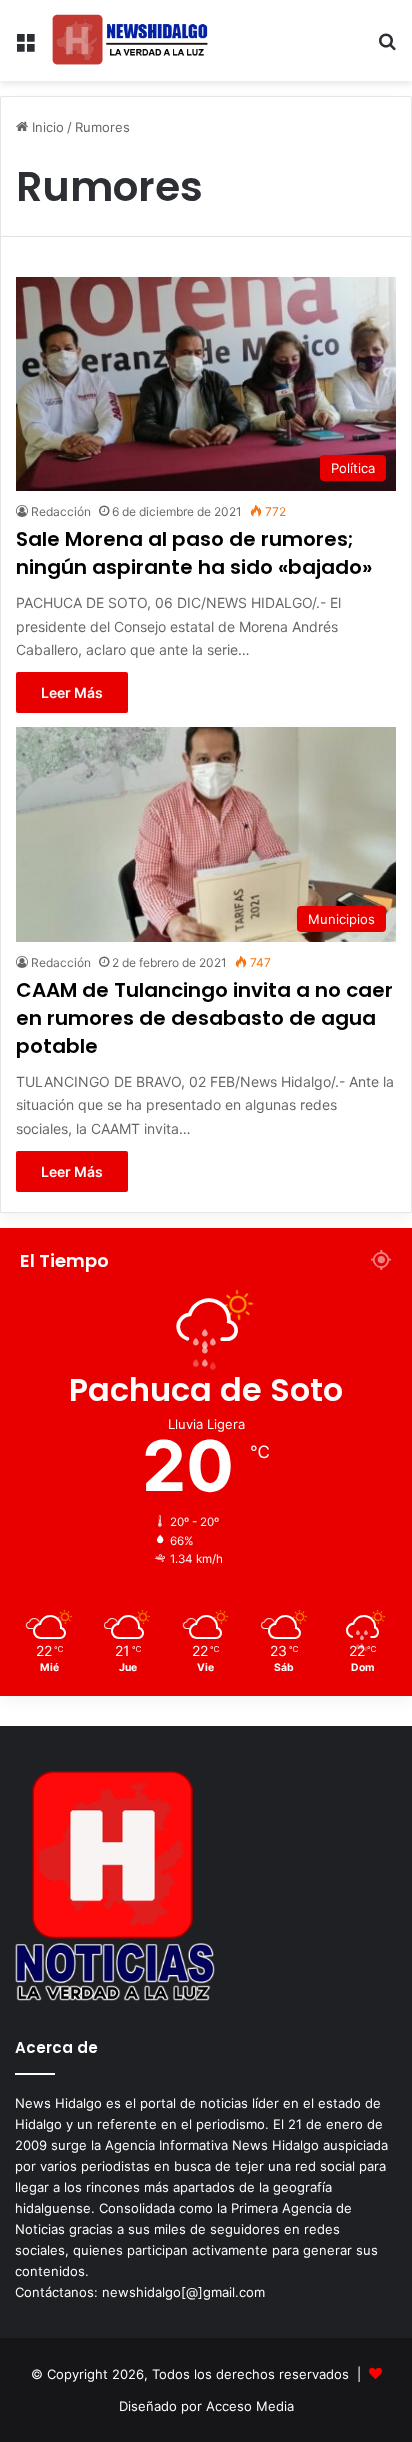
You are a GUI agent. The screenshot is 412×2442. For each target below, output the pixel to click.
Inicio (46, 127)
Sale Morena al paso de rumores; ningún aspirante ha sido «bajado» (194, 553)
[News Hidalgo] (130, 40)
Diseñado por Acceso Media (206, 2406)
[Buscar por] (387, 48)
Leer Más (72, 692)
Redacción (61, 511)
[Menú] (25, 48)
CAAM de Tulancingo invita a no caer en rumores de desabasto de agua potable (204, 1018)
